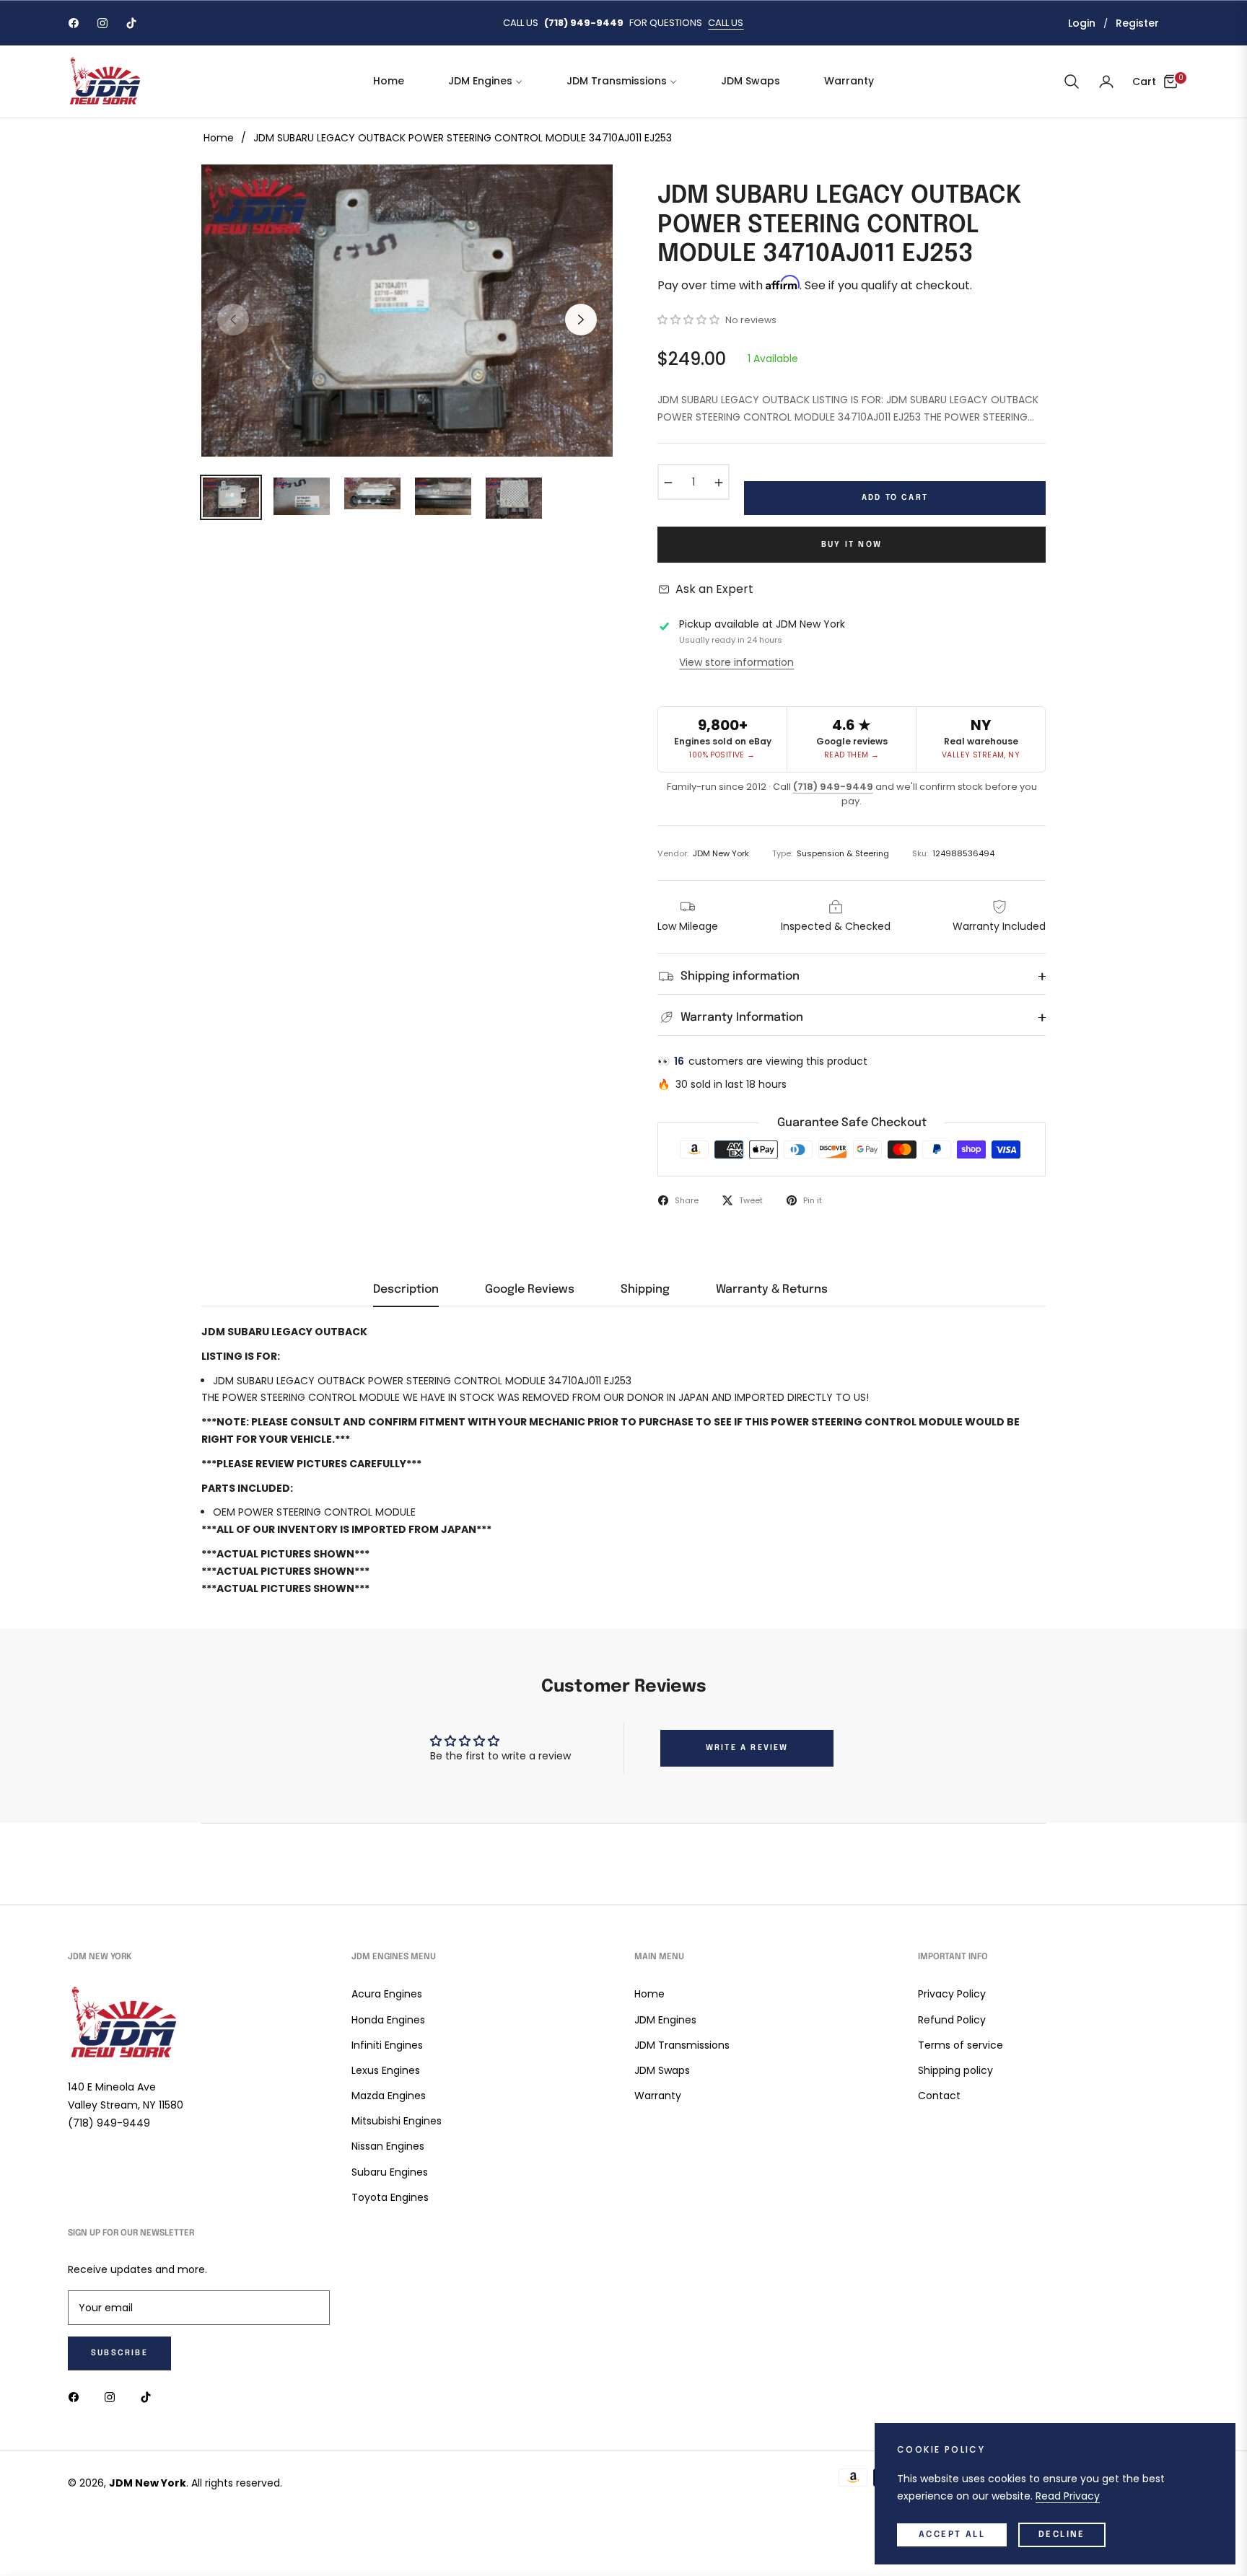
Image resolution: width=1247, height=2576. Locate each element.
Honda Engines (388, 2020)
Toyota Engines (390, 2197)
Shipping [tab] (645, 1289)
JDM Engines (665, 2020)
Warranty (658, 2096)
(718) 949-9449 (833, 787)
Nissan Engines (388, 2146)
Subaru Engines (390, 2172)
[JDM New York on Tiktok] (149, 2397)
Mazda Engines (389, 2096)
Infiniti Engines (387, 2045)
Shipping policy (955, 2070)
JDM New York (148, 2483)
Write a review (747, 1748)
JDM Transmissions (682, 2045)
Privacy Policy (952, 1994)
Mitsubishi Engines (397, 2121)
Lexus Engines (386, 2070)
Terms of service (961, 2045)
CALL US (726, 23)
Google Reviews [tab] (530, 1289)
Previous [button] (233, 320)
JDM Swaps (662, 2070)
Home (219, 138)
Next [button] (581, 320)
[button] (1072, 82)
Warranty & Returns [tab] (772, 1289)
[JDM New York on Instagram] (113, 2397)
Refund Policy (952, 2020)
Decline (1062, 2535)
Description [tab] (406, 1289)
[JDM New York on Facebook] (77, 2397)
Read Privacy (1068, 2496)
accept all (952, 2535)
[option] (407, 311)
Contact (939, 2096)
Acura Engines (387, 1994)
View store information (736, 662)
